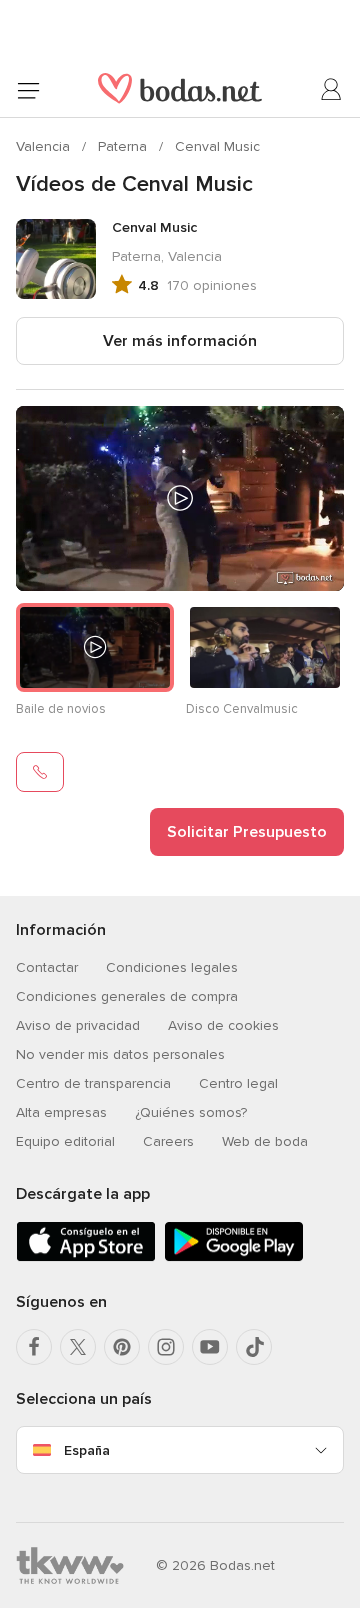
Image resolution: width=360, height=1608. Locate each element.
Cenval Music (217, 146)
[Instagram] (166, 1347)
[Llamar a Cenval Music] (40, 772)
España (87, 1450)
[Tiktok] (254, 1347)
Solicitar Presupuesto (247, 832)
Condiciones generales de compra (127, 996)
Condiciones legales (172, 967)
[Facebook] (34, 1347)
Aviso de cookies (223, 1025)
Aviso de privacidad (78, 1025)
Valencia (45, 146)
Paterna (124, 146)
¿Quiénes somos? (191, 1112)
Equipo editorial (65, 1141)
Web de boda (265, 1141)
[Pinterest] (122, 1347)
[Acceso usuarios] (332, 90)
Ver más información (180, 341)
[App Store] (86, 1257)
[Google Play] (234, 1257)
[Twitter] (78, 1347)
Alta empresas (61, 1112)
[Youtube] (210, 1347)
